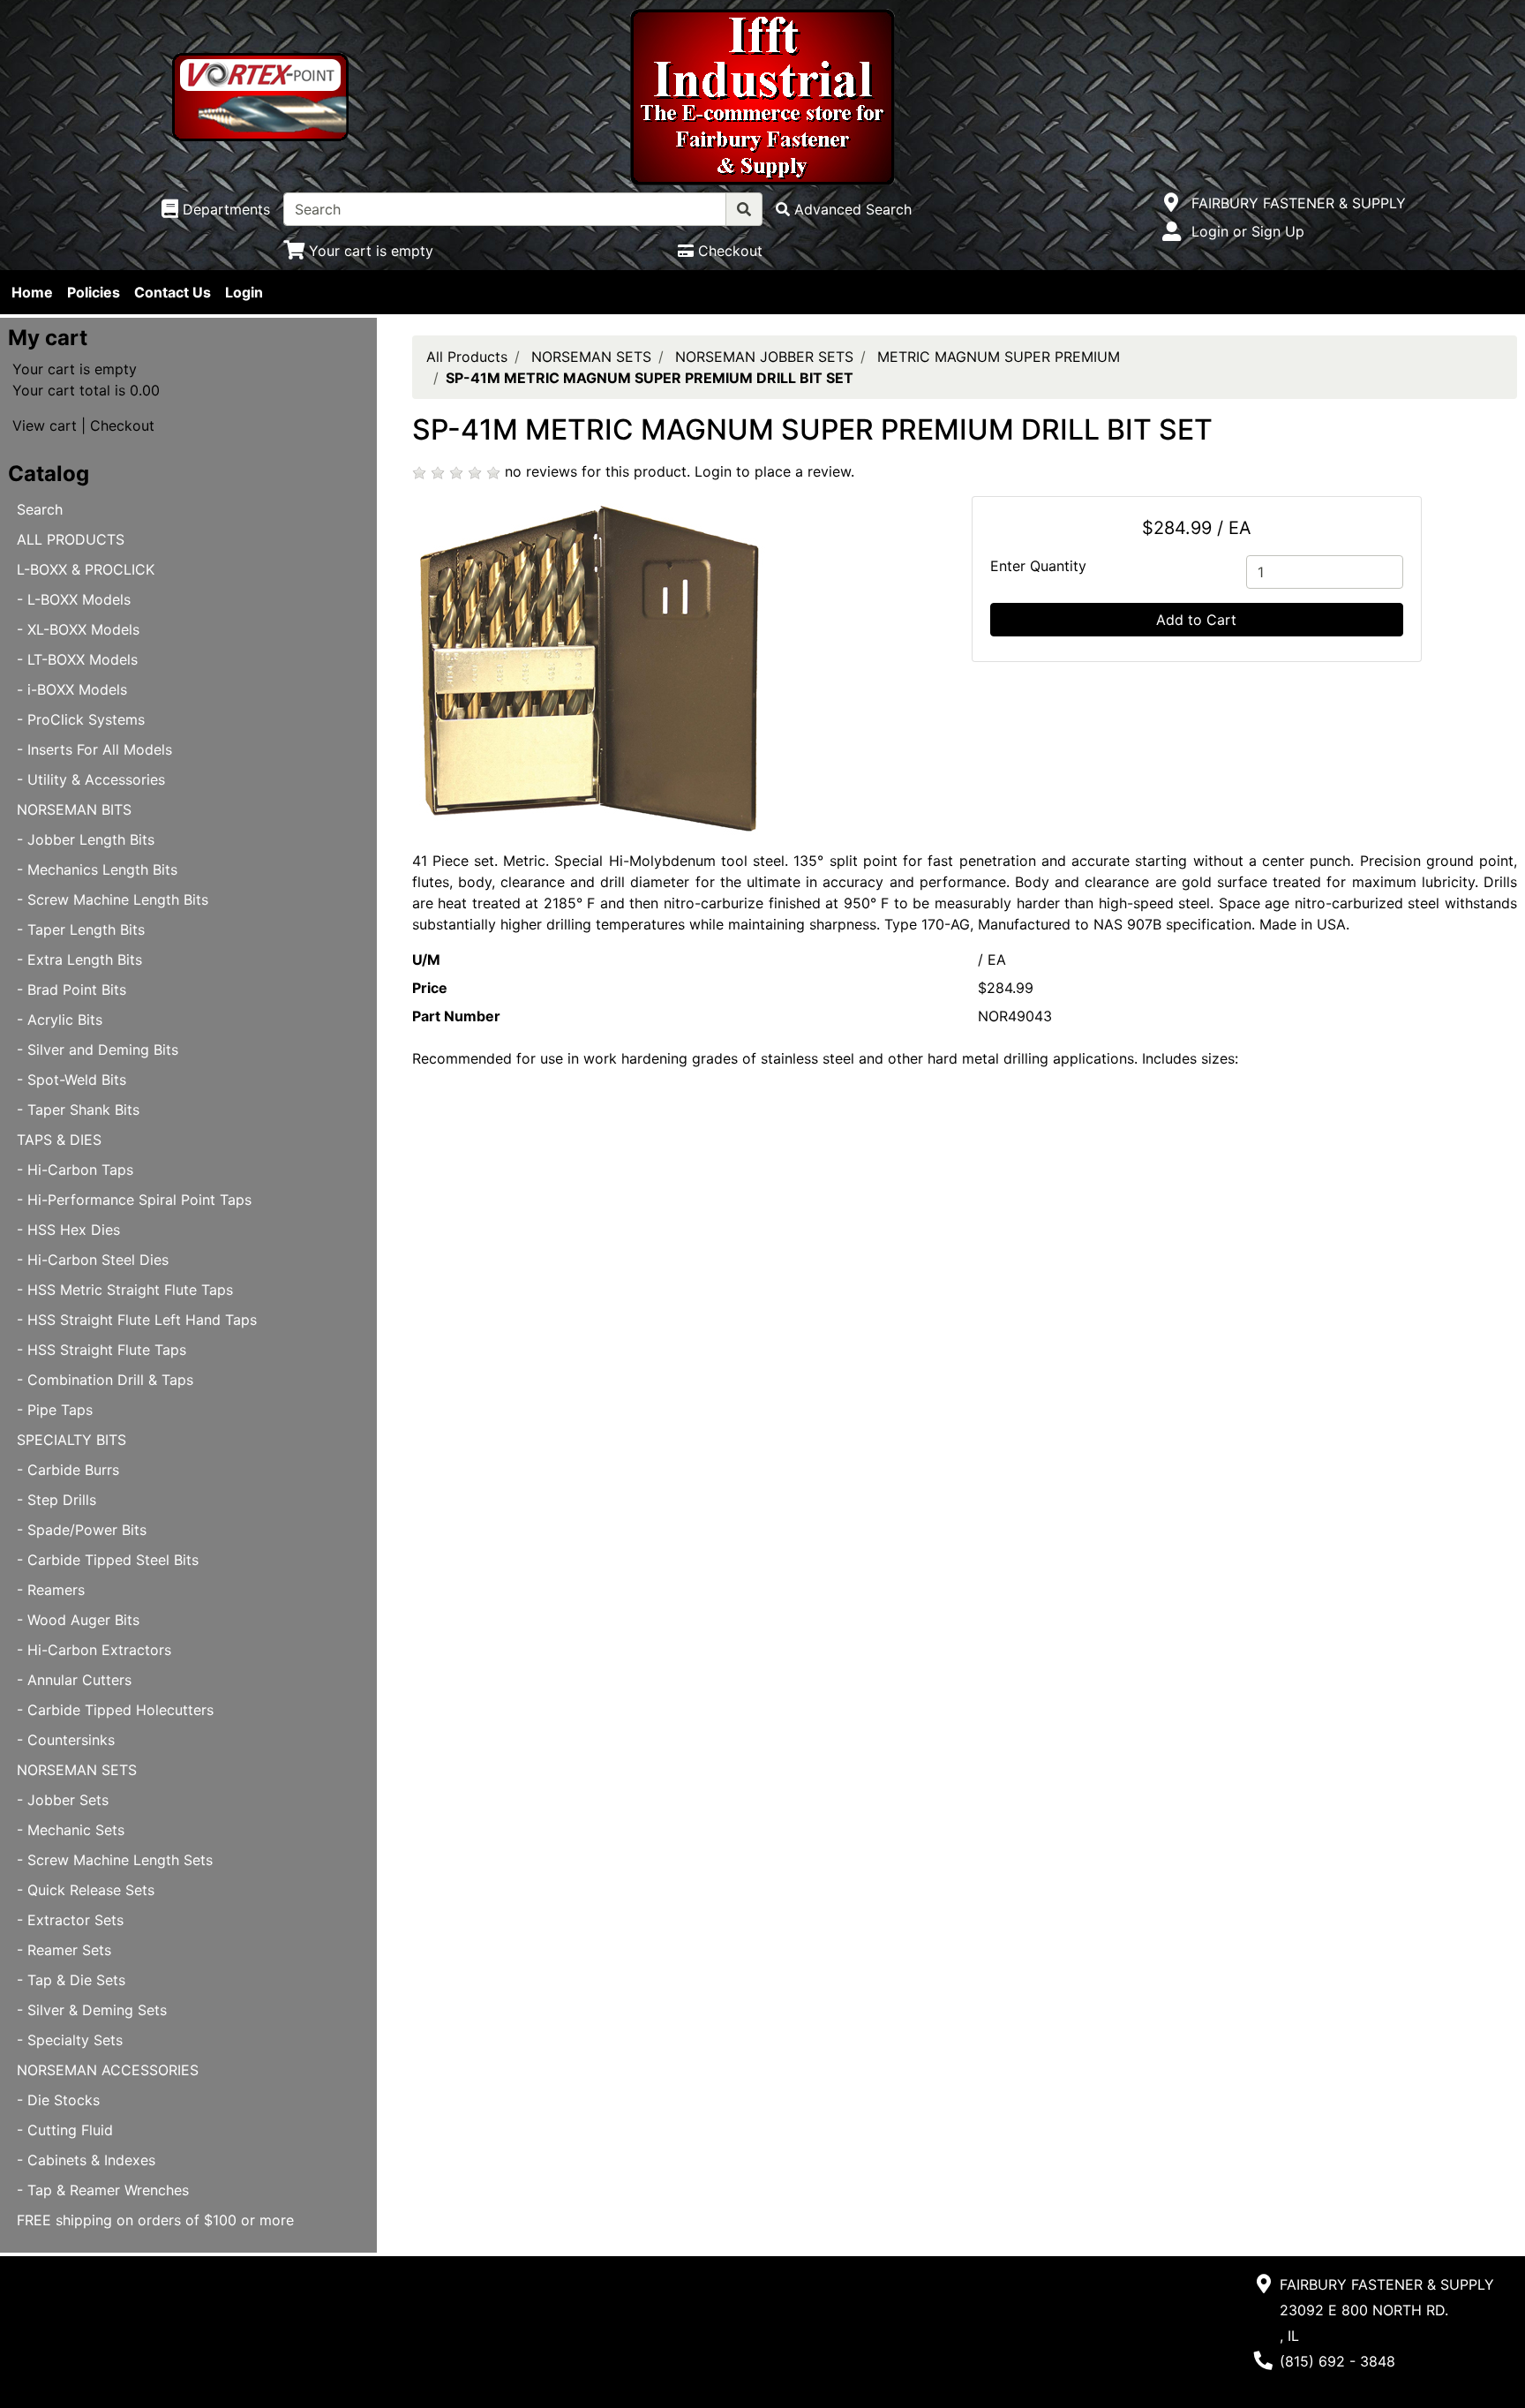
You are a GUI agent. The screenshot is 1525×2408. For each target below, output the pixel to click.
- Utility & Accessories (91, 779)
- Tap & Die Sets (71, 1980)
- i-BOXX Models (72, 689)
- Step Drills (56, 1500)
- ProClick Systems (81, 719)
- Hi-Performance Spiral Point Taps (134, 1200)
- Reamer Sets (64, 1950)
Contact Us (173, 292)
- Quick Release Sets (86, 1890)
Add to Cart (1196, 620)
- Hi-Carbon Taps (75, 1170)
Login (244, 292)
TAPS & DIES (59, 1140)
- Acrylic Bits (60, 1020)
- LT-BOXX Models (77, 659)
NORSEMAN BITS (74, 809)
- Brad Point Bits (71, 990)
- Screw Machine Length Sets (115, 1860)
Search (40, 509)
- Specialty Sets (70, 2040)
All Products (467, 357)
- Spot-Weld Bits (71, 1080)
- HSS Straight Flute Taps (101, 1350)
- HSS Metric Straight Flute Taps (125, 1290)
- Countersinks (66, 1740)
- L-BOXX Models (74, 599)
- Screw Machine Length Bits (113, 899)
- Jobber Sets (63, 1800)
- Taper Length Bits (81, 929)
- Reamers (51, 1590)
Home (32, 292)
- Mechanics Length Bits (97, 869)
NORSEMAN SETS (77, 1770)
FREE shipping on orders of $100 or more (155, 2220)
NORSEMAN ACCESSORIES (108, 2070)
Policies (94, 292)
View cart (45, 425)
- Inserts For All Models (94, 749)
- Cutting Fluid (65, 2130)
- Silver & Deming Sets (92, 2010)
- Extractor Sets (70, 1920)
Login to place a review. (774, 471)
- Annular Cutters (74, 1680)
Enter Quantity (1038, 566)
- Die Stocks (58, 2100)
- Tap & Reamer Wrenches (103, 2190)
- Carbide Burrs (68, 1470)
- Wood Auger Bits (78, 1620)
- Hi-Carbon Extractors (94, 1650)
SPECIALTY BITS (71, 1440)
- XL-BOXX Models (78, 629)
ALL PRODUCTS (71, 539)
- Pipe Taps (55, 1410)
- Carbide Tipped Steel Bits (108, 1560)
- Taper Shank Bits (78, 1110)
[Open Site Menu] (1172, 203)
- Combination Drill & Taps (105, 1380)
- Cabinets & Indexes (86, 2160)
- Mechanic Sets (71, 1830)
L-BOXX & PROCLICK (86, 569)
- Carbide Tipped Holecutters (115, 1710)
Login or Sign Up (1248, 231)
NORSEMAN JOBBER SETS (764, 357)
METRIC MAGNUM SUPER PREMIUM (999, 357)
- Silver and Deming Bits (98, 1050)
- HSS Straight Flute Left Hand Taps (137, 1320)
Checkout (122, 425)
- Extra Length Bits (79, 959)
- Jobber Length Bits (86, 839)
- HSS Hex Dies (68, 1230)
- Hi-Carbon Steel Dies (93, 1260)
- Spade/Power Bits (82, 1530)
